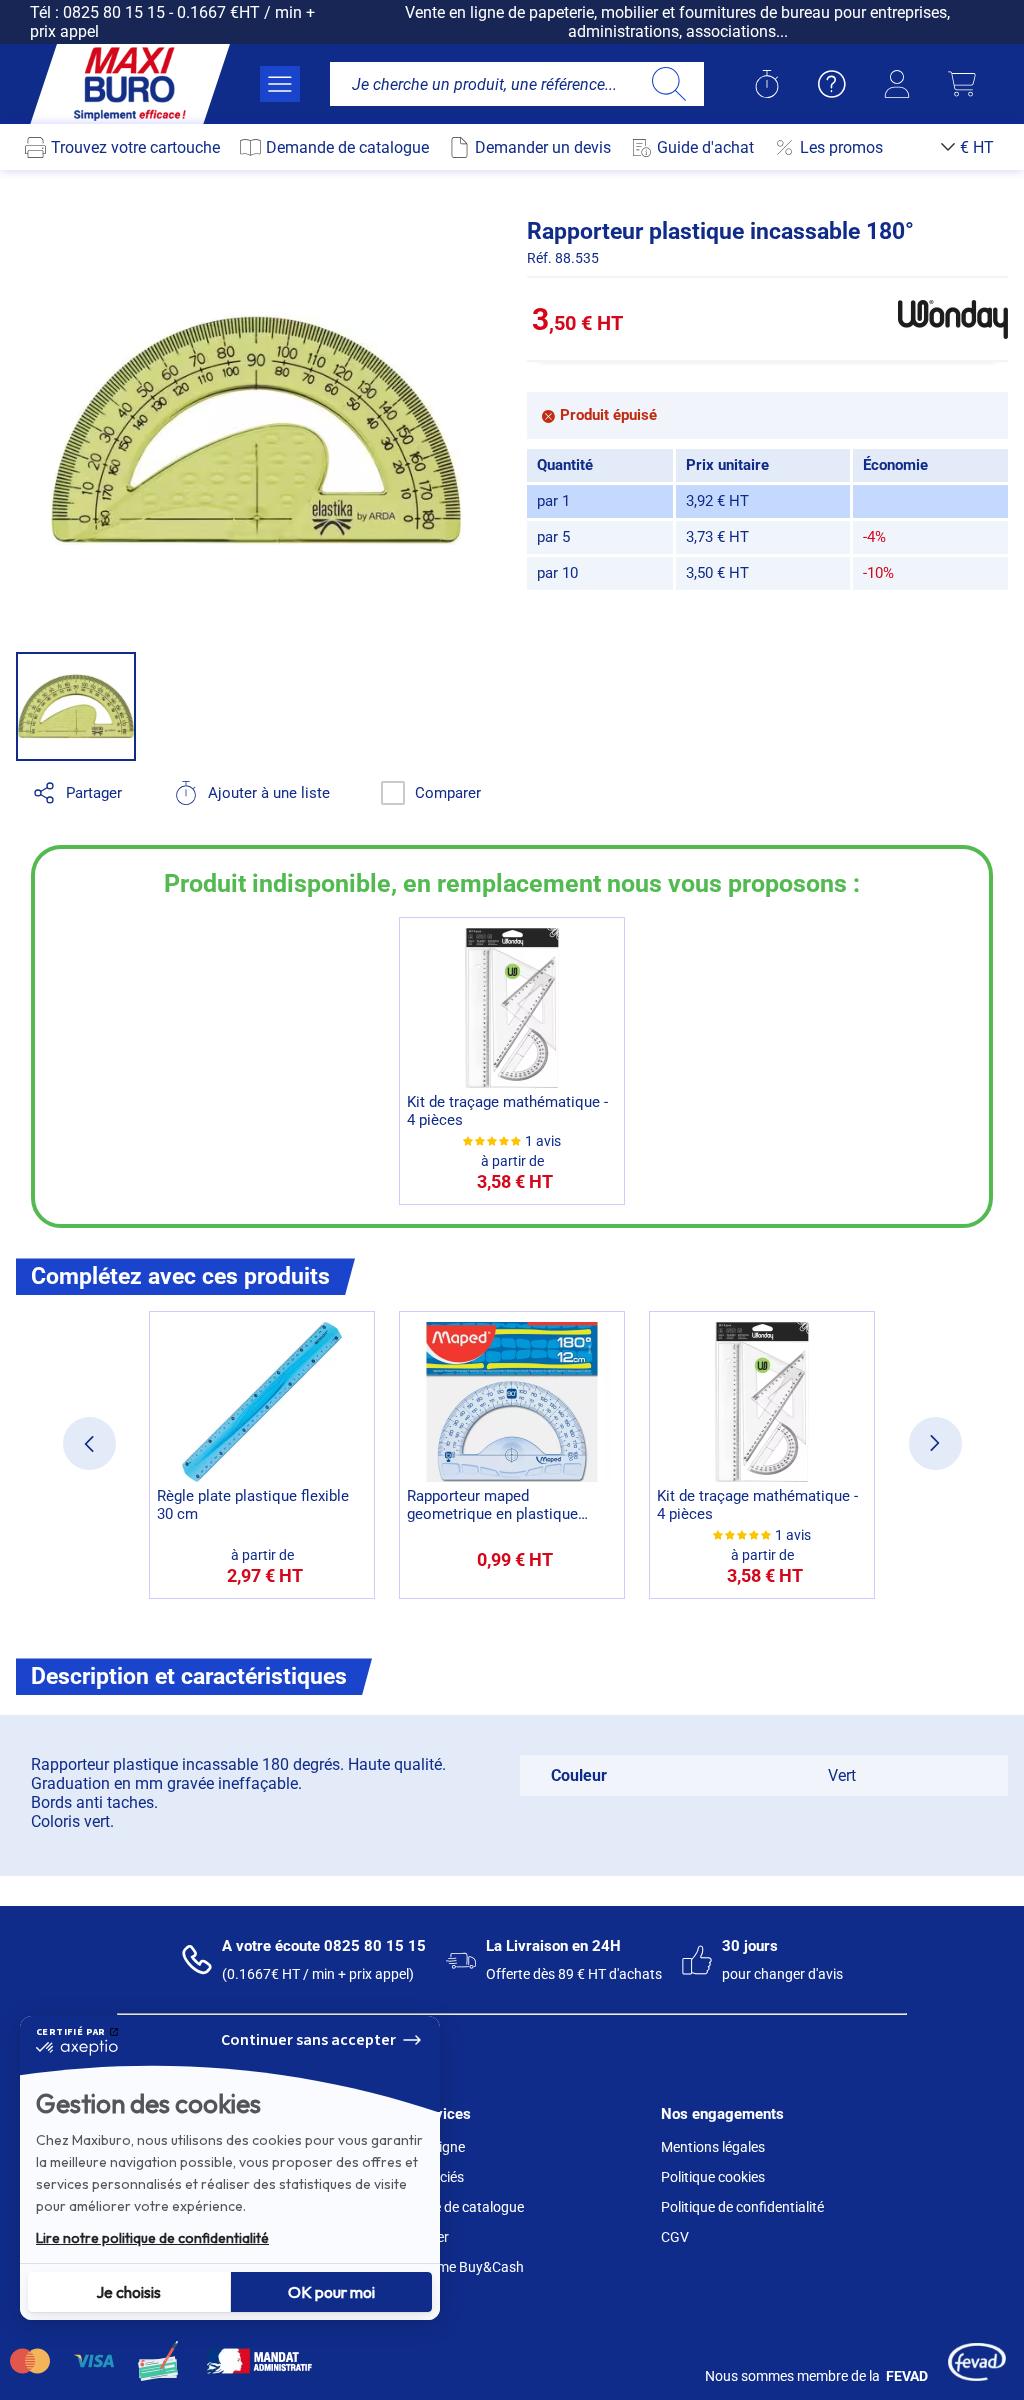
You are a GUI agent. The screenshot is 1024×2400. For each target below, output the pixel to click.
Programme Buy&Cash (453, 2267)
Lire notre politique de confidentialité (152, 2238)
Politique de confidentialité (742, 2207)
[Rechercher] (668, 84)
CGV (675, 2237)
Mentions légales (713, 2147)
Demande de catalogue (453, 2207)
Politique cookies (713, 2177)
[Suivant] (935, 1443)
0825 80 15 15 (114, 12)
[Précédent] (89, 1443)
